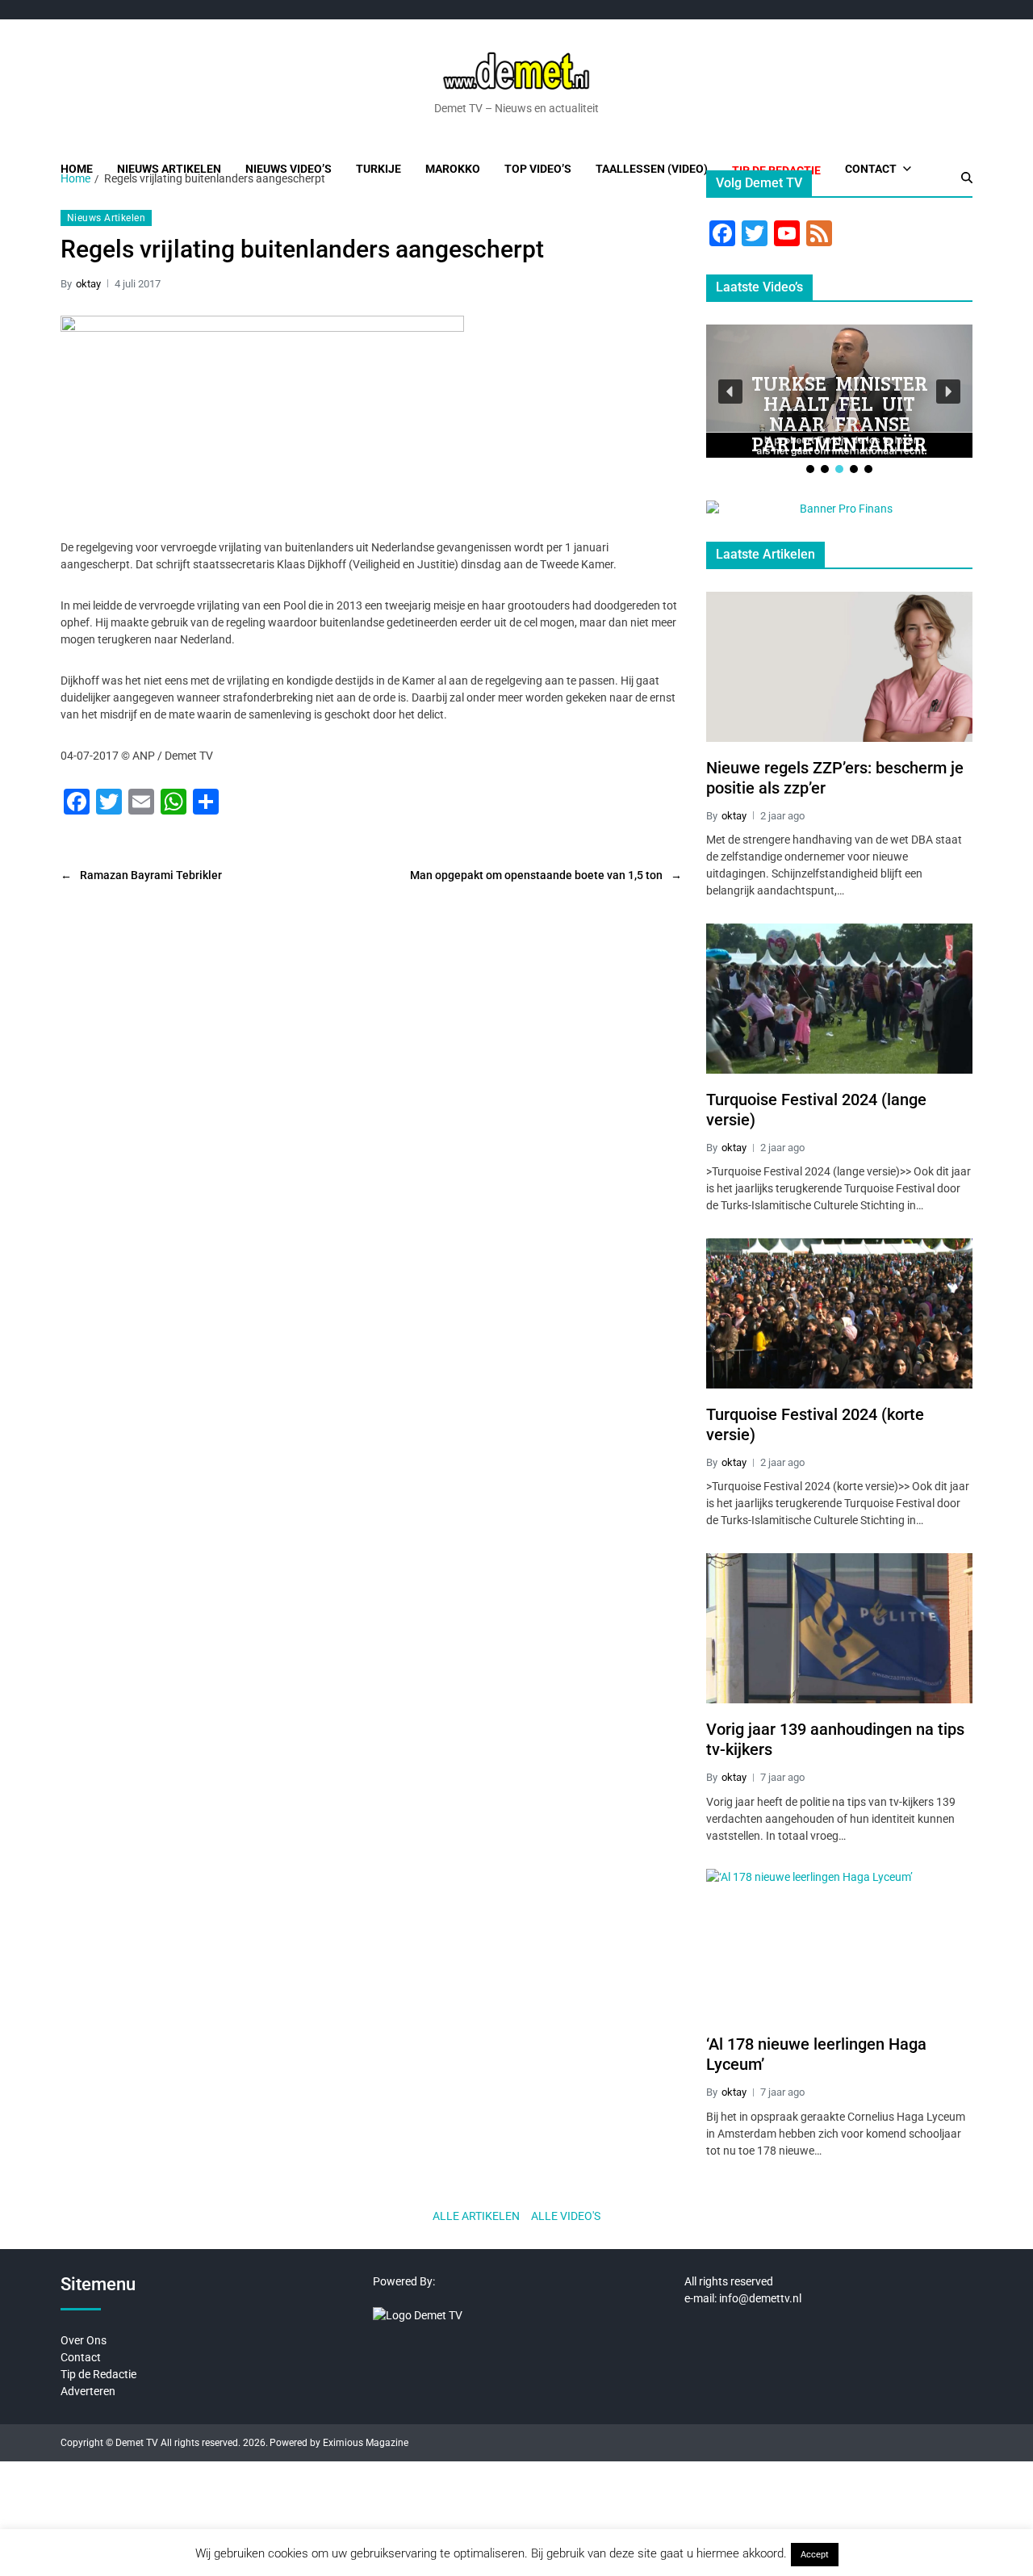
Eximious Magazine (366, 2443)
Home (77, 169)
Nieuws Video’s (289, 169)
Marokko (453, 169)
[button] (730, 392)
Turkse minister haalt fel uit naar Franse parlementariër (840, 413)
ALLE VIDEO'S (566, 2216)
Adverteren (88, 2391)
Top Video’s (538, 169)
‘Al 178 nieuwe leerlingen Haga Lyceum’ (816, 2054)
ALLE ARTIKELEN (476, 2216)
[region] (839, 400)
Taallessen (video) (652, 169)
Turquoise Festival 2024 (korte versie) (815, 1424)
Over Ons (84, 2340)
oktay (88, 284)
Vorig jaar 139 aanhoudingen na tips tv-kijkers (835, 1739)
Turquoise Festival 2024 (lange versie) (816, 1110)
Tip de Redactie (98, 2374)
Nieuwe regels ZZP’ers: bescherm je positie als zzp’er (835, 778)
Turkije (378, 169)
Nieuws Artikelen (169, 169)
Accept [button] (815, 2555)
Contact (871, 169)
